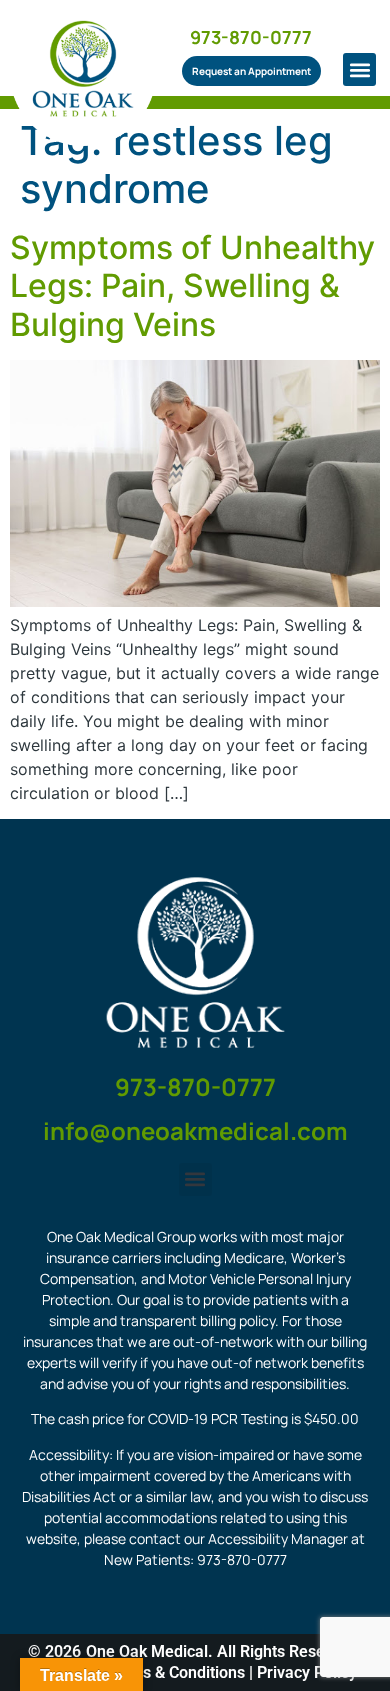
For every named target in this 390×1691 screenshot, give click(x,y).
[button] (359, 69)
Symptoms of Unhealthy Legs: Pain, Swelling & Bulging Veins (192, 286)
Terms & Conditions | (181, 1672)
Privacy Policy (307, 1672)
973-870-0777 (251, 37)
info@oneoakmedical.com (195, 1130)
